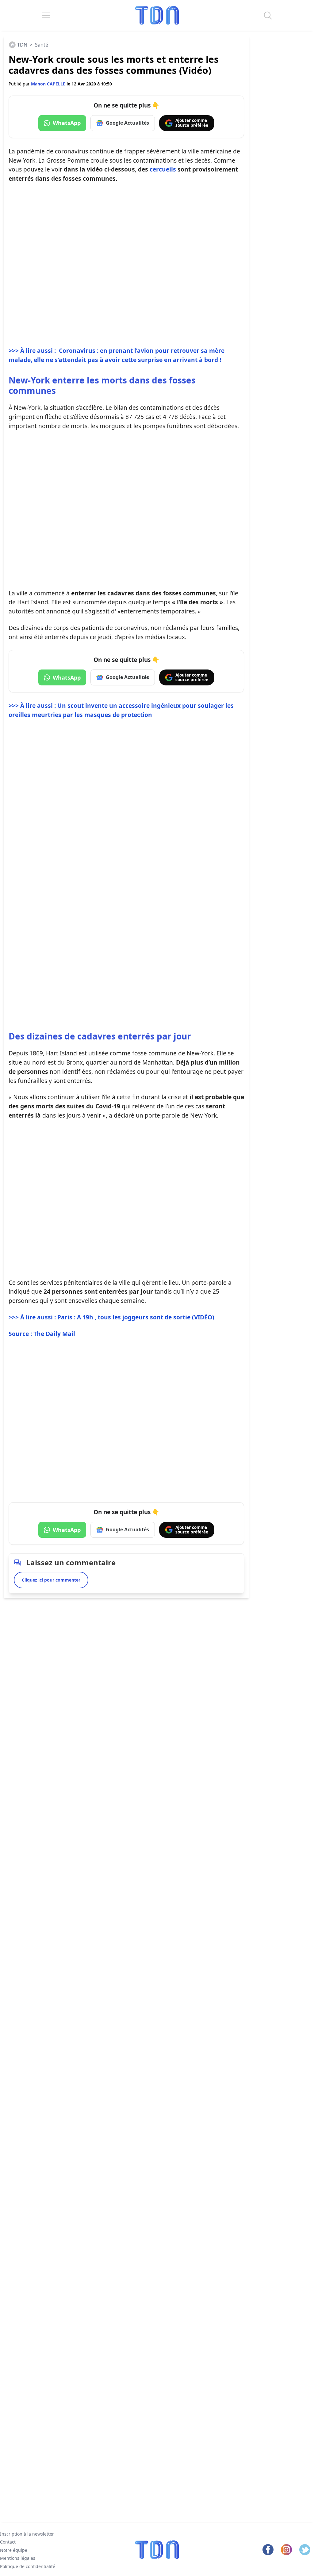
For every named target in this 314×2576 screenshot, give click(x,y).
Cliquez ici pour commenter (51, 1580)
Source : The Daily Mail (42, 1334)
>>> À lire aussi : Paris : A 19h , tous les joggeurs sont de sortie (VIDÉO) (111, 1317)
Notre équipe (14, 2550)
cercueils (163, 169)
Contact (8, 2542)
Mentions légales (18, 2558)
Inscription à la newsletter (27, 2534)
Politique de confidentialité (28, 2566)
